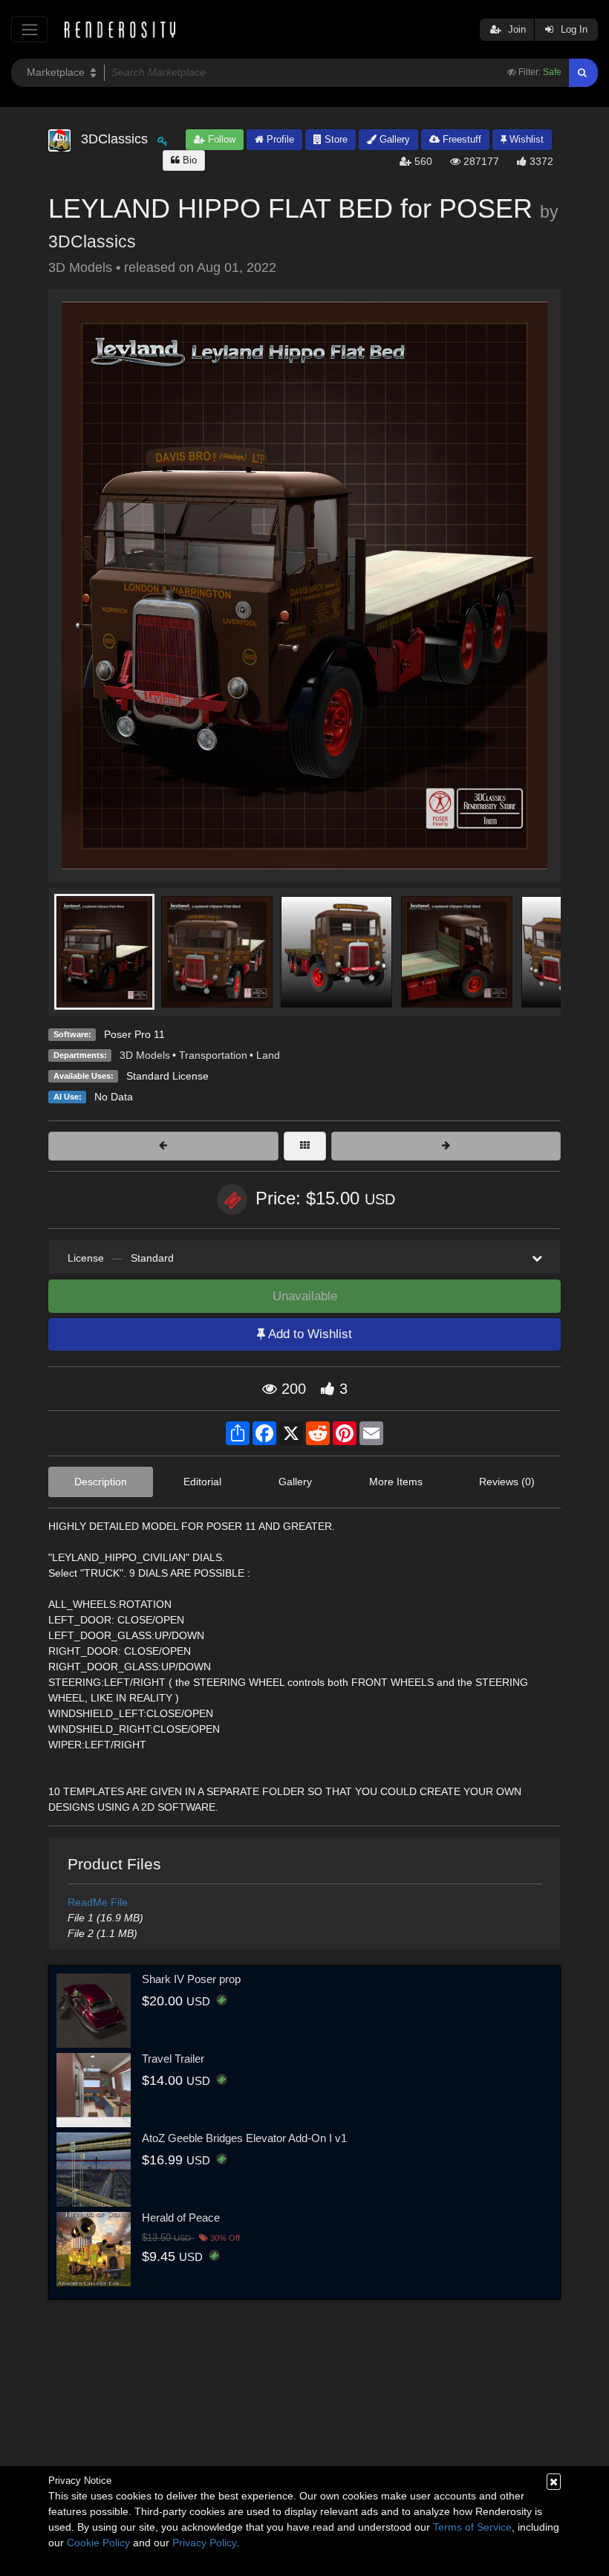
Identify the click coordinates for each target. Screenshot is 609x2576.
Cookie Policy (98, 2543)
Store (335, 139)
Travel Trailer (173, 2058)
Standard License (167, 1076)
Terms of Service (472, 2527)
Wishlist (525, 139)
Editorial (202, 1482)
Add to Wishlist (309, 1334)
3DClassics (92, 241)
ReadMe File (98, 1902)
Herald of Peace (181, 2217)
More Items (396, 1482)
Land (268, 1055)
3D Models (145, 1055)
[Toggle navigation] (29, 29)
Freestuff (460, 139)
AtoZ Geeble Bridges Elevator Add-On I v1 (244, 2138)
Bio (188, 160)
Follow (220, 139)
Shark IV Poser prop (191, 1979)
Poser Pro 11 (134, 1034)
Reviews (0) (507, 1482)
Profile (279, 139)
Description (101, 1482)
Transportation (213, 1055)
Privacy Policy (204, 2543)
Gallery (393, 139)
